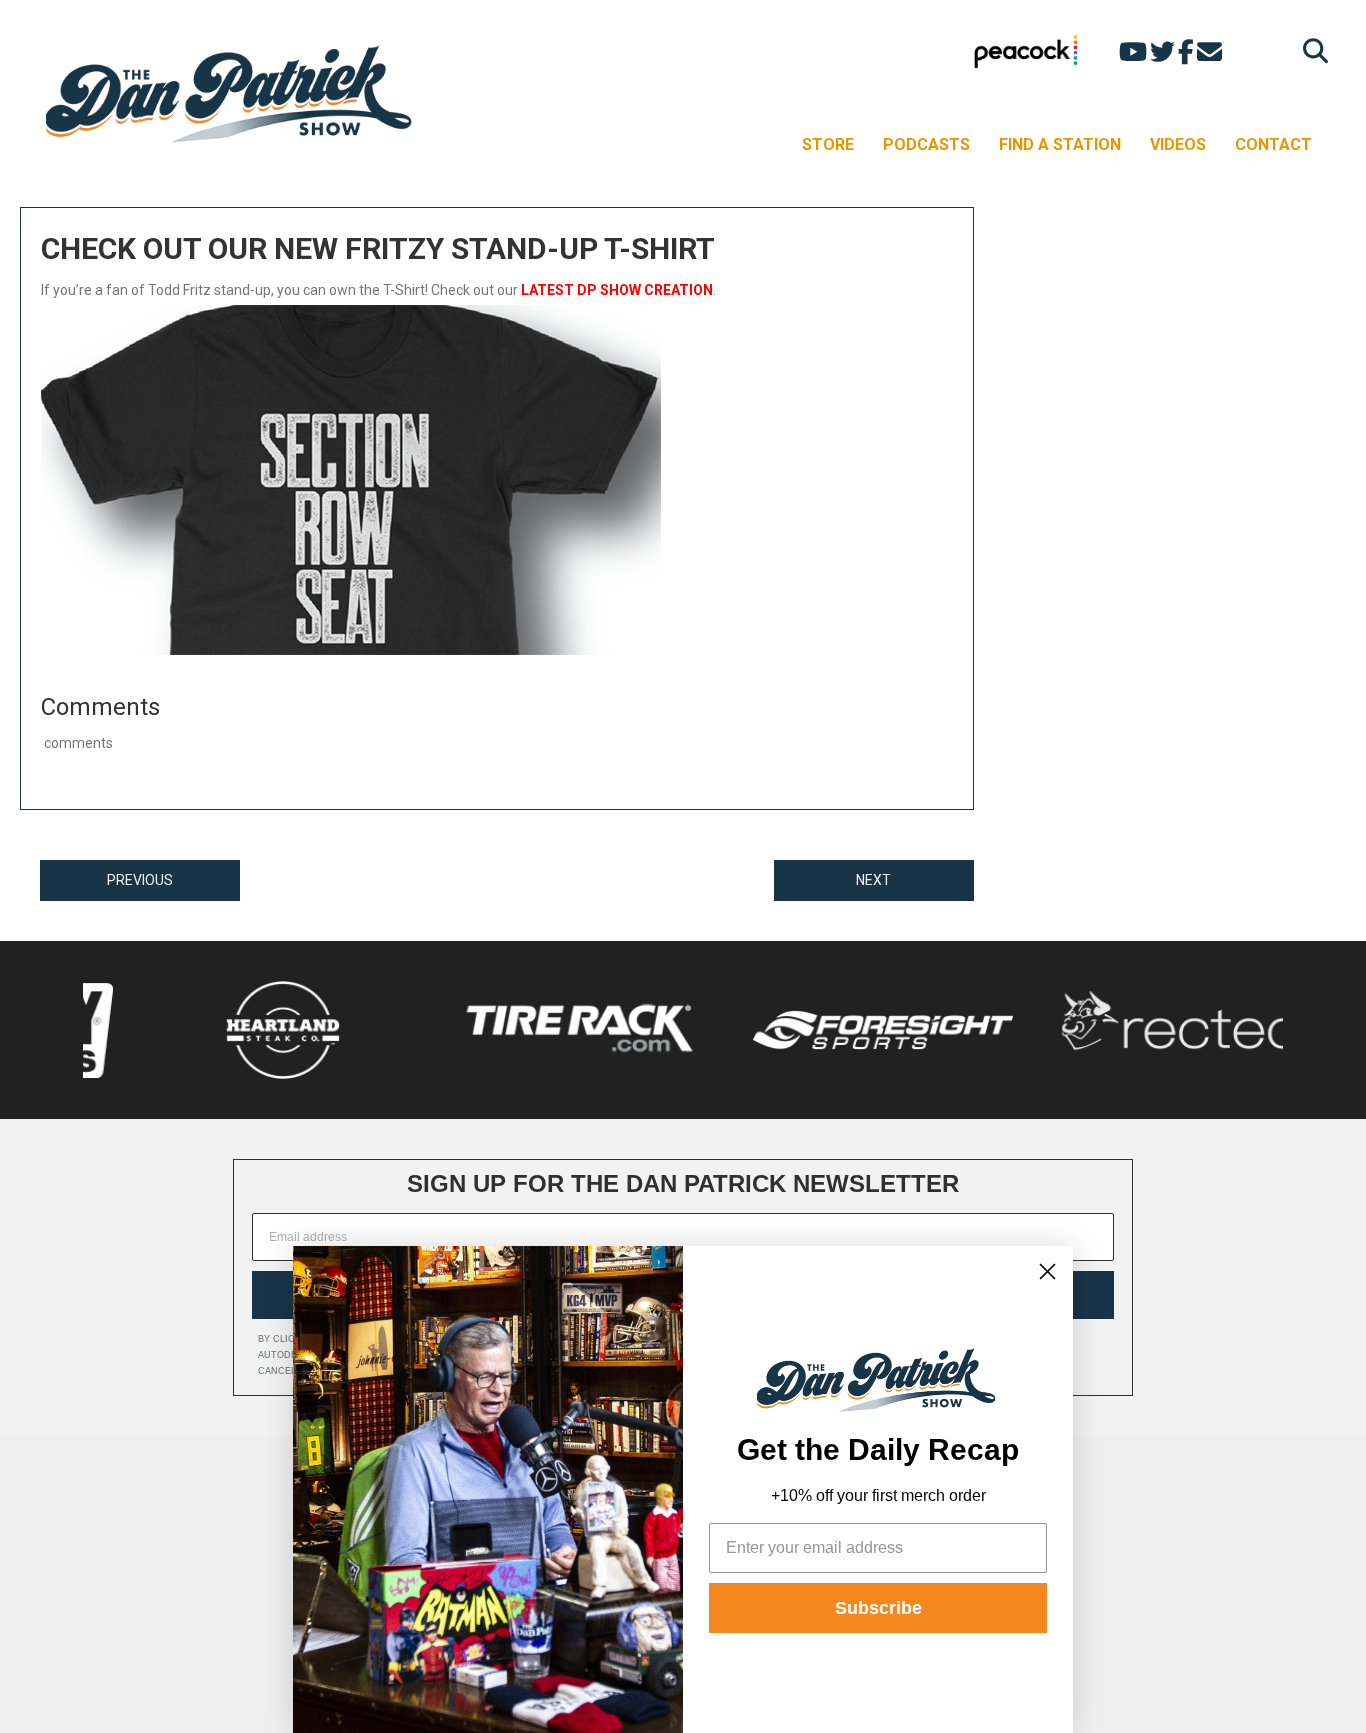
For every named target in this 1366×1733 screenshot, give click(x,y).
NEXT (873, 880)
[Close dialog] (1047, 1271)
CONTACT (1273, 144)
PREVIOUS (140, 880)
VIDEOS (1178, 144)
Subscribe (878, 1608)
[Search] (1310, 50)
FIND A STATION (1060, 144)
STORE (828, 144)
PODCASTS (926, 144)
